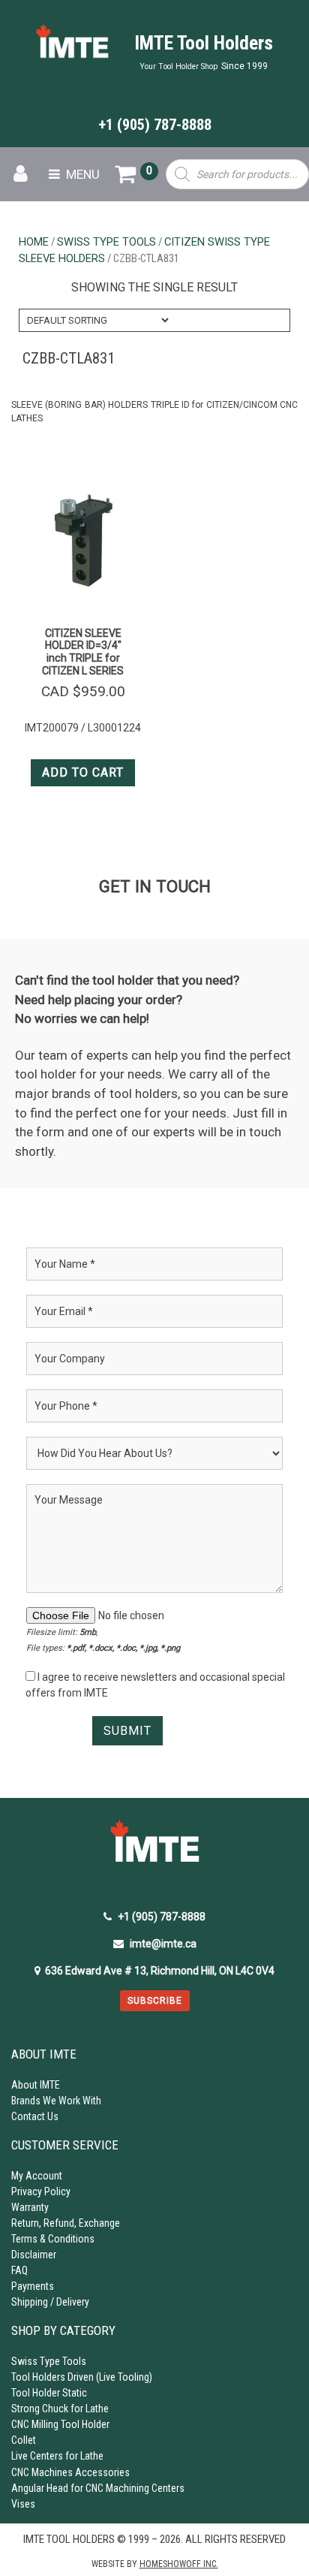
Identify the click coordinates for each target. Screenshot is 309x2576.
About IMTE (36, 2085)
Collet (24, 2440)
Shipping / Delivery (50, 2302)
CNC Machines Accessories (70, 2472)
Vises (23, 2504)
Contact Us (35, 2116)
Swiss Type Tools (106, 242)
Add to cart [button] (83, 772)
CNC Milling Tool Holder (60, 2424)
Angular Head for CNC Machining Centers (98, 2488)
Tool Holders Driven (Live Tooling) (82, 2377)
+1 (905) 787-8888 (155, 125)
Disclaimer (34, 2255)
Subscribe (155, 2001)
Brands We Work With (56, 2101)
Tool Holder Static (49, 2393)
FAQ (19, 2270)
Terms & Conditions (53, 2239)
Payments (33, 2286)
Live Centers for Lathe (57, 2456)
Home (34, 242)
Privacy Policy (41, 2191)
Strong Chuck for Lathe (60, 2409)
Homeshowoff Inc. (179, 2564)
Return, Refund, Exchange (66, 2223)
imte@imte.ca (163, 1944)
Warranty (30, 2207)
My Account (37, 2176)
